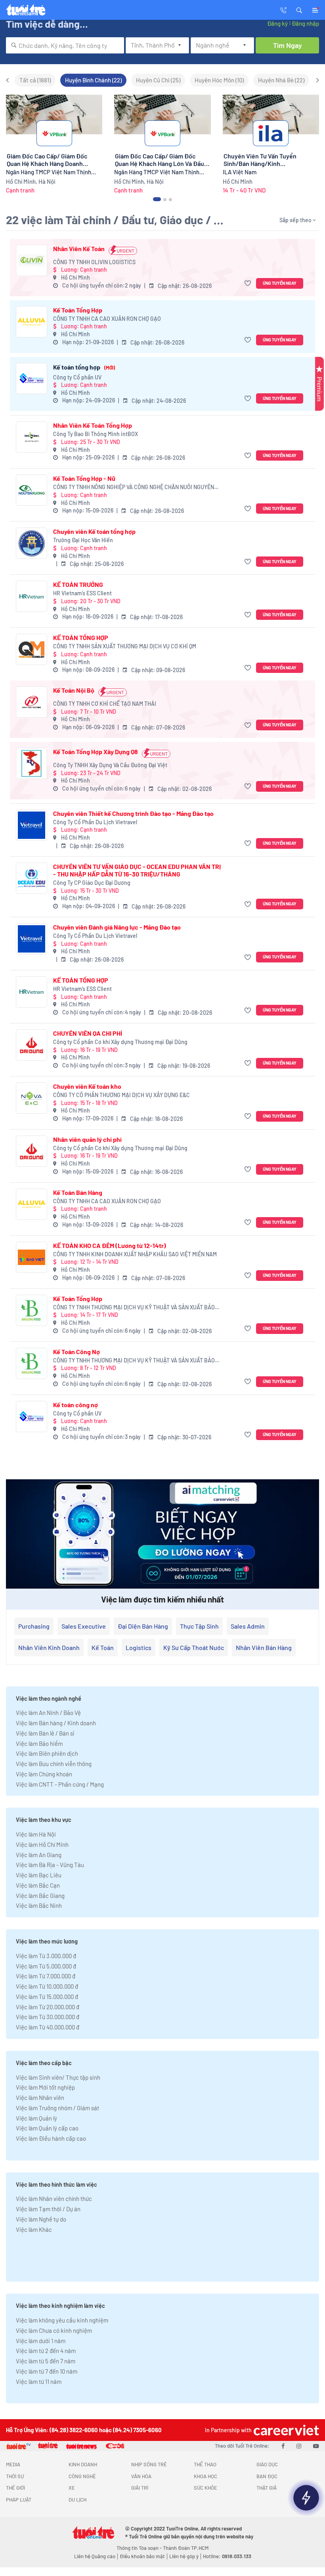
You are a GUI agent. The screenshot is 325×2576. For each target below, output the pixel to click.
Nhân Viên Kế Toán (79, 249)
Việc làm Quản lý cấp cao (47, 2128)
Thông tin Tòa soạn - (140, 2548)
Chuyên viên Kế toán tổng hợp (94, 531)
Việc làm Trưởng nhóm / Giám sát (57, 2108)
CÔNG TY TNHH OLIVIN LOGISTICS (94, 262)
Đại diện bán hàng (143, 1626)
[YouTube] (316, 2446)
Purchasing (34, 1626)
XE (72, 2488)
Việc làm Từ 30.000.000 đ (48, 2017)
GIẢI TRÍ (140, 2488)
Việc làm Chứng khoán (44, 1774)
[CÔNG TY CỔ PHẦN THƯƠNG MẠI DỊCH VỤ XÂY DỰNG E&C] (32, 1098)
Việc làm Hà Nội (36, 1834)
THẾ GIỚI (15, 2488)
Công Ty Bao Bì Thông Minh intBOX (96, 434)
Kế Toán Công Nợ (76, 1352)
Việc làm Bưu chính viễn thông (54, 1764)
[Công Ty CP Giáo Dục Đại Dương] (32, 878)
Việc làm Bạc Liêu (39, 1875)
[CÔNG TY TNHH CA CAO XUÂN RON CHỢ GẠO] (32, 322)
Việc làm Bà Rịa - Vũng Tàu (50, 1865)
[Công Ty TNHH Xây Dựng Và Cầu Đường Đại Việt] (32, 763)
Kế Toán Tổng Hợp (78, 310)
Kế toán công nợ (76, 1405)
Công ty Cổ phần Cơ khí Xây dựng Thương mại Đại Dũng (120, 1042)
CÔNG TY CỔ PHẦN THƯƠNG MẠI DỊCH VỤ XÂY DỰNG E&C (121, 1095)
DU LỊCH (77, 2500)
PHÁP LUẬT (19, 2500)
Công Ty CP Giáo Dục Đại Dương (92, 883)
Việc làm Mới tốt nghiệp (45, 2087)
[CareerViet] (285, 2430)
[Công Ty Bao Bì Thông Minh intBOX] (32, 437)
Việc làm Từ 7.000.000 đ (46, 1976)
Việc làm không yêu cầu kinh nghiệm (62, 2320)
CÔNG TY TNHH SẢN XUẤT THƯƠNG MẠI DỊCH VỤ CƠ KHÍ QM (125, 646)
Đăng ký (277, 23)
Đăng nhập (305, 23)
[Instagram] (299, 2446)
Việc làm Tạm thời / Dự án (48, 2209)
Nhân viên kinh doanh (49, 1647)
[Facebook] (283, 2446)
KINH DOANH (83, 2464)
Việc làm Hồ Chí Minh (42, 1844)
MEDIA (13, 2464)
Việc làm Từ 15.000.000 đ (47, 1997)
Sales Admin (248, 1626)
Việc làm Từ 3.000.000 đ (46, 1956)
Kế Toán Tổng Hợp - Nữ (84, 478)
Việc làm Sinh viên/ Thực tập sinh (58, 2077)
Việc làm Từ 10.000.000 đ (47, 1986)
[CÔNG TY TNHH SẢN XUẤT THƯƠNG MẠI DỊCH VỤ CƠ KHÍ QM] (32, 649)
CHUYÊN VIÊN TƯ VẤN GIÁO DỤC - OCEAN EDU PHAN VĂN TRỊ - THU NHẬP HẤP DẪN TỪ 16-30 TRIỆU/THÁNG (137, 870)
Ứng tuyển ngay (280, 283)
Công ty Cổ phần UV (77, 377)
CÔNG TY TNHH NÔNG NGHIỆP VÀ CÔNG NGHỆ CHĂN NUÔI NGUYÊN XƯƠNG (134, 487)
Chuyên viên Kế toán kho (87, 1086)
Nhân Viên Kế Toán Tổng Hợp (93, 425)
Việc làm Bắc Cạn (38, 1885)
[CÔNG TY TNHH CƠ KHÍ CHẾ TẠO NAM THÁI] (32, 702)
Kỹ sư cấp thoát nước (194, 1647)
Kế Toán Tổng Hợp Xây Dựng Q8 (96, 752)
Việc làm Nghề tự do (41, 2219)
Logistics (139, 1647)
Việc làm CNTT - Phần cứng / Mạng (60, 1784)
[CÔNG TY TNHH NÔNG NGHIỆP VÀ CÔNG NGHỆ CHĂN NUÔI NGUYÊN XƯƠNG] (32, 490)
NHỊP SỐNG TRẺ (149, 2464)
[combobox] (65, 45)
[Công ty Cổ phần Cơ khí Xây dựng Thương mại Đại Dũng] (32, 1045)
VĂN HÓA (141, 2476)
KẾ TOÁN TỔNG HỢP (81, 637)
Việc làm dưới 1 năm (41, 2341)
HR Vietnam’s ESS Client (82, 593)
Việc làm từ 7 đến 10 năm (47, 2371)
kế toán (103, 1647)
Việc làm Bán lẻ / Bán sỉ (45, 1733)
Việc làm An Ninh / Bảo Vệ (48, 1713)
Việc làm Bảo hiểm (39, 1743)
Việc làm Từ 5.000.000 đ (46, 1966)
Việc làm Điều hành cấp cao (51, 2138)
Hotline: (227, 2556)
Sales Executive (84, 1626)
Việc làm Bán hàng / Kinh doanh (56, 1723)
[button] (299, 10)
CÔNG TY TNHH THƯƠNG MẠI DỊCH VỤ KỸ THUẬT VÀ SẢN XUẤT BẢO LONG (134, 1308)
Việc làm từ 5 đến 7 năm (46, 2361)
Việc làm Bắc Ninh (39, 1905)
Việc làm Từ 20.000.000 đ (48, 2007)
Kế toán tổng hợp (84, 367)
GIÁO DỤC (267, 2464)
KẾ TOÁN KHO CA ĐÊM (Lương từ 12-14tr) (110, 1245)
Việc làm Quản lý (36, 2118)
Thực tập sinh (199, 1626)
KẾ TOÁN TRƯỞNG (78, 584)
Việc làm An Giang (39, 1855)
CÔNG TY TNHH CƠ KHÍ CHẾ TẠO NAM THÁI (105, 704)
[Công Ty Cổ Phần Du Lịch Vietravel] (32, 825)
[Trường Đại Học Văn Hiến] (32, 543)
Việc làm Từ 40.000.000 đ (48, 2027)
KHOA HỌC (206, 2476)
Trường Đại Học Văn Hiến (83, 540)
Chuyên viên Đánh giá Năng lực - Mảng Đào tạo (117, 927)
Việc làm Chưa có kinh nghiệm (54, 2330)
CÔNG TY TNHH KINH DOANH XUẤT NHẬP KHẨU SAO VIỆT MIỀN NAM (135, 1254)
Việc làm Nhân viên (40, 2098)
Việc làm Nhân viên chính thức (54, 2199)
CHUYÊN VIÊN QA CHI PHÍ (88, 1033)
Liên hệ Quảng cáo (95, 2556)
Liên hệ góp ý (184, 2556)
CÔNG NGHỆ (82, 2476)
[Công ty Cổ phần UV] (32, 378)
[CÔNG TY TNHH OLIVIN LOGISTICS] (32, 260)
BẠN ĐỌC (267, 2476)
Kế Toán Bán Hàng (78, 1192)
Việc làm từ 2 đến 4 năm (46, 2351)
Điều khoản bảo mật (142, 2556)
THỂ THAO (205, 2464)
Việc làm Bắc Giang (40, 1896)
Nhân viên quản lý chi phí (87, 1139)
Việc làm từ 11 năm (39, 2382)
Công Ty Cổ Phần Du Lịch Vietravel (95, 822)
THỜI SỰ (15, 2476)
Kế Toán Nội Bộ (74, 690)
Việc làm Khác (34, 2229)
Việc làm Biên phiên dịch (47, 1753)
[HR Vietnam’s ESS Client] (32, 596)
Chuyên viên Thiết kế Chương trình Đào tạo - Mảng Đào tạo (133, 813)
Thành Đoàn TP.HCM (186, 2548)
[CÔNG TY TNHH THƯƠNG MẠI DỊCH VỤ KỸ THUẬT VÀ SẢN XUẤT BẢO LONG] (32, 1310)
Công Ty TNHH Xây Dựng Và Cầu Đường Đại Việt (110, 765)
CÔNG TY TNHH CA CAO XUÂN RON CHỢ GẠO (107, 319)
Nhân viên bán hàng (264, 1647)
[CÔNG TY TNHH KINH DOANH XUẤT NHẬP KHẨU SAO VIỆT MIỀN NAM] (32, 1257)
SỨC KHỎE (206, 2488)
